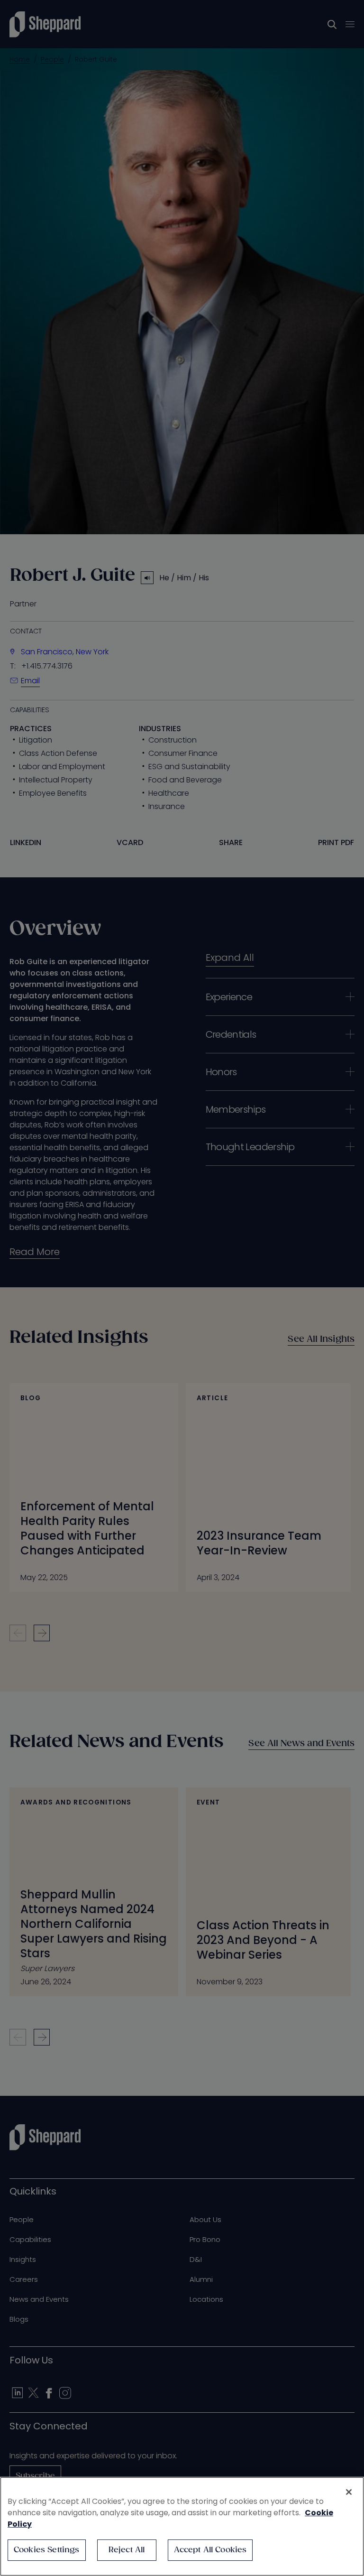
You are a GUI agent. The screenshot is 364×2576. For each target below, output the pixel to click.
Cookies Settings (47, 2550)
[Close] (349, 2492)
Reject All (127, 2550)
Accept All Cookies (210, 2550)
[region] (182, 2526)
